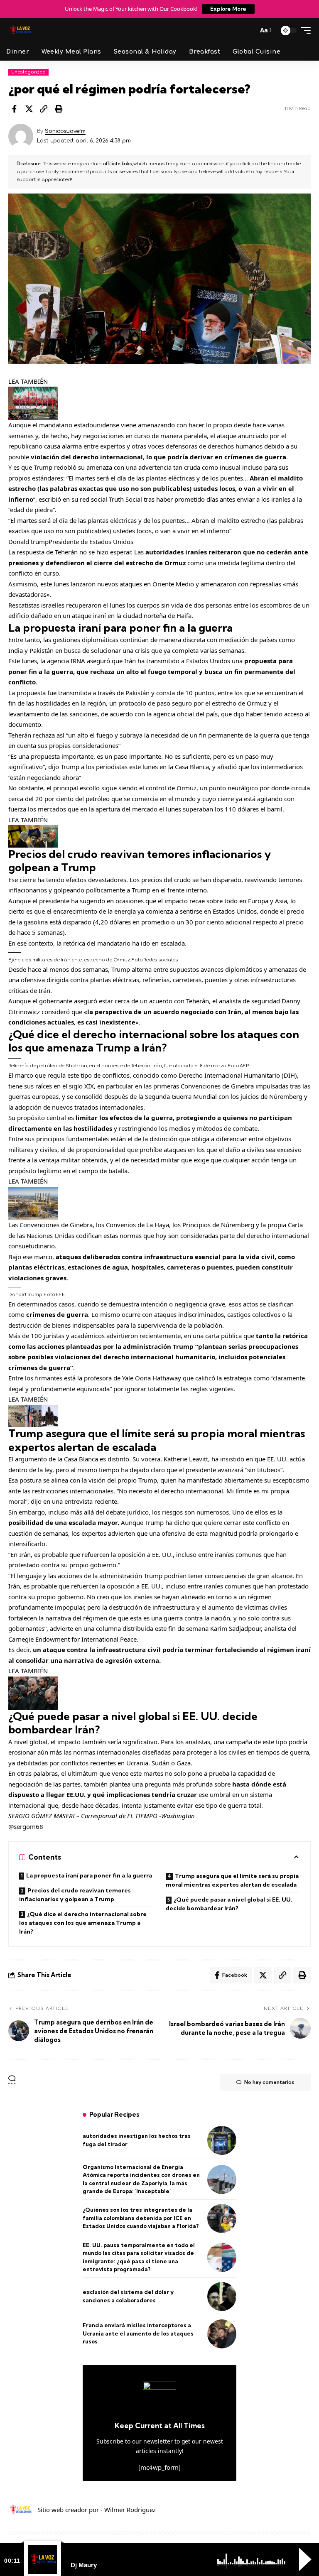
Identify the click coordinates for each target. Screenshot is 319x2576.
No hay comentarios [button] (269, 2082)
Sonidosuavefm (65, 131)
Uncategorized (28, 72)
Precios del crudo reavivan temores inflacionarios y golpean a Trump (75, 1895)
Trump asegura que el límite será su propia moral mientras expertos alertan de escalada (232, 1880)
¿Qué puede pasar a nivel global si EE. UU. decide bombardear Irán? (229, 1904)
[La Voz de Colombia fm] (21, 30)
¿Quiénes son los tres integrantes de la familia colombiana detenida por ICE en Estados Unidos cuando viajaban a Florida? (141, 2218)
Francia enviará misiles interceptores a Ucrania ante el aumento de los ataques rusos (138, 2333)
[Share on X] (29, 109)
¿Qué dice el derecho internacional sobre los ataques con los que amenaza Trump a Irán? (83, 1923)
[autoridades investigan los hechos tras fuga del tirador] (222, 2140)
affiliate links (117, 164)
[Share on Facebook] (14, 109)
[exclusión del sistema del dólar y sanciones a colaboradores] (222, 2297)
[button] (248, 30)
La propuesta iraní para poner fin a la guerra (89, 1875)
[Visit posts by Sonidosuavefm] (21, 136)
